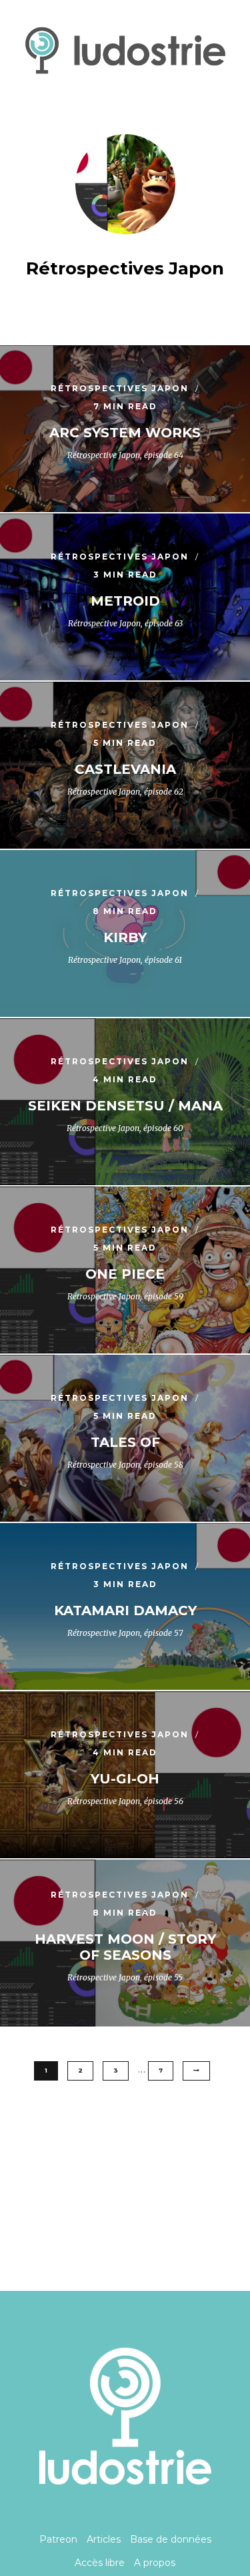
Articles (104, 2539)
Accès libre (100, 2563)
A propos (155, 2563)
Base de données (171, 2539)
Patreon (58, 2539)
